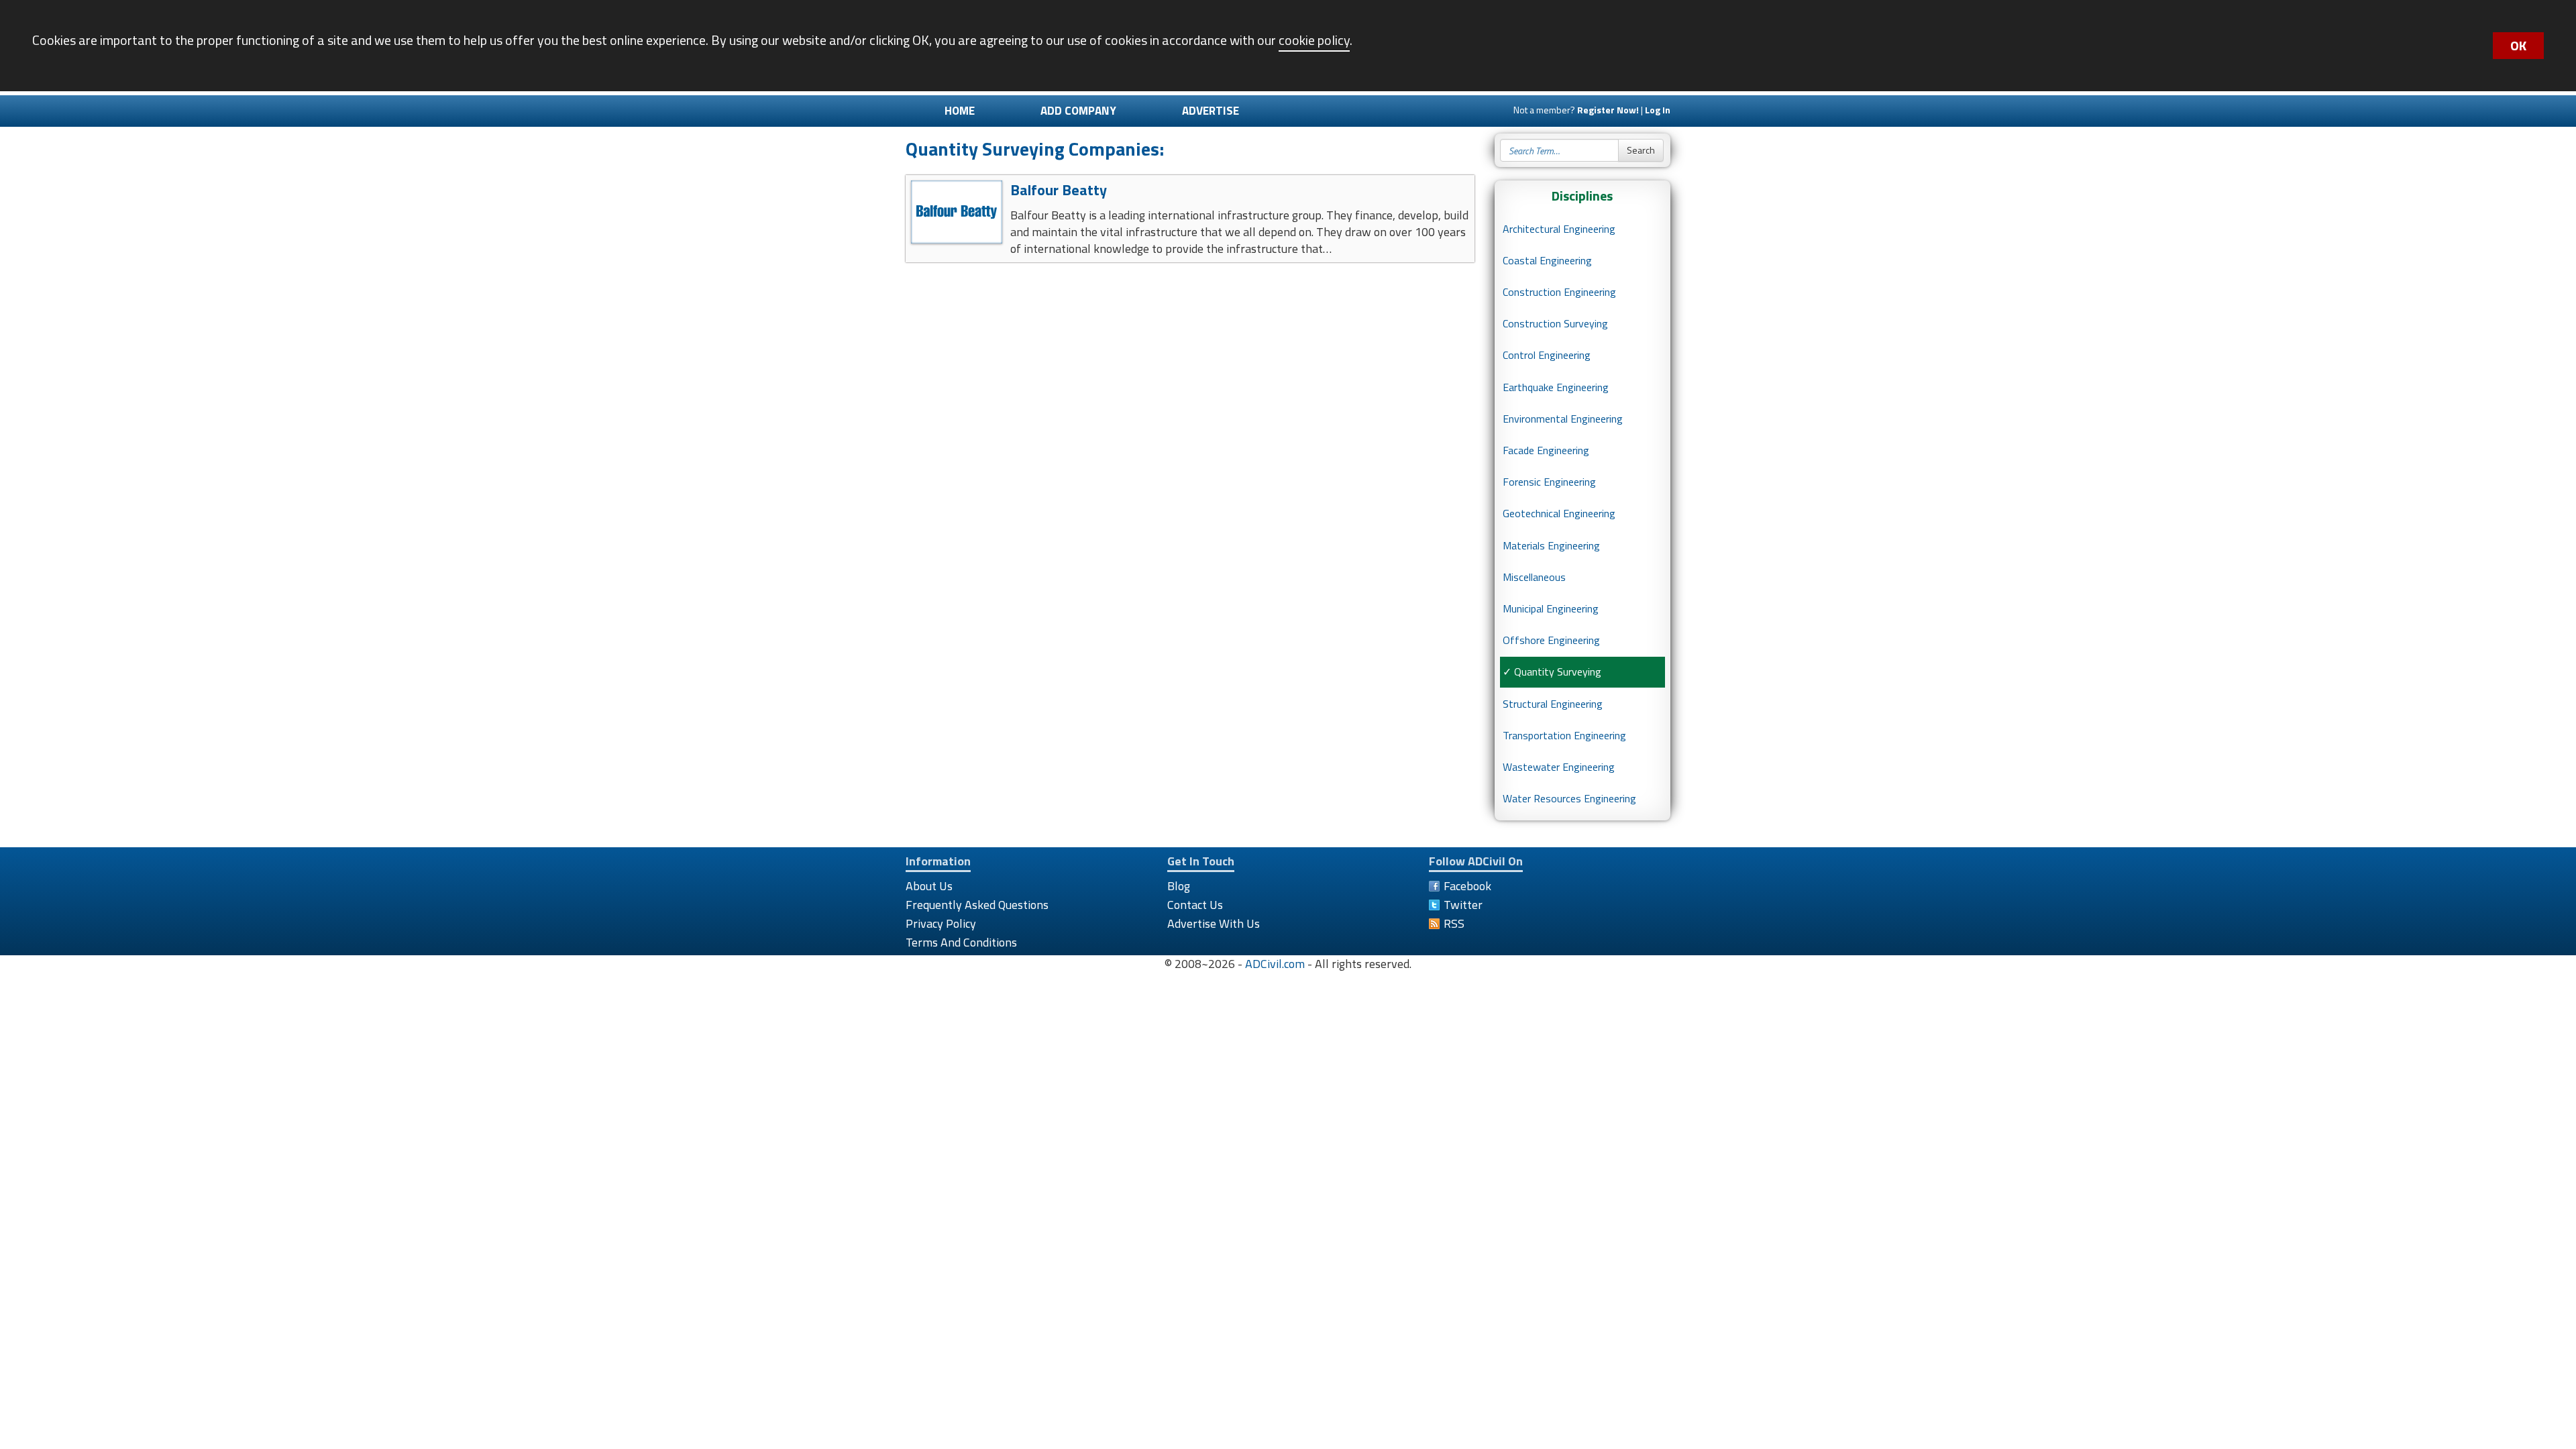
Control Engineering (1547, 355)
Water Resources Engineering (1569, 798)
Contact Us (1195, 905)
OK (2518, 45)
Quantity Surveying (1558, 672)
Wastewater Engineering (1559, 767)
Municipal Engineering (1551, 608)
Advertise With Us (1214, 923)
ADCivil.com (1275, 964)
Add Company (1078, 111)
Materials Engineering (1551, 545)
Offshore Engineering (1551, 640)
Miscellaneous (1534, 577)
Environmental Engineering (1563, 419)
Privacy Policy (941, 923)
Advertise (1211, 111)
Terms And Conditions (961, 942)
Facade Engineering (1546, 450)
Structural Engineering (1553, 704)
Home (960, 111)
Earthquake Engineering (1556, 387)
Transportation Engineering (1564, 735)
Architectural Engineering (1559, 229)
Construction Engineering (1559, 292)
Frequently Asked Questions (977, 905)
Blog (1179, 886)
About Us (929, 886)
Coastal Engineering (1547, 260)
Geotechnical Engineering (1559, 513)
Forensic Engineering (1549, 482)
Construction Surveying (1555, 323)
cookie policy (1314, 40)
